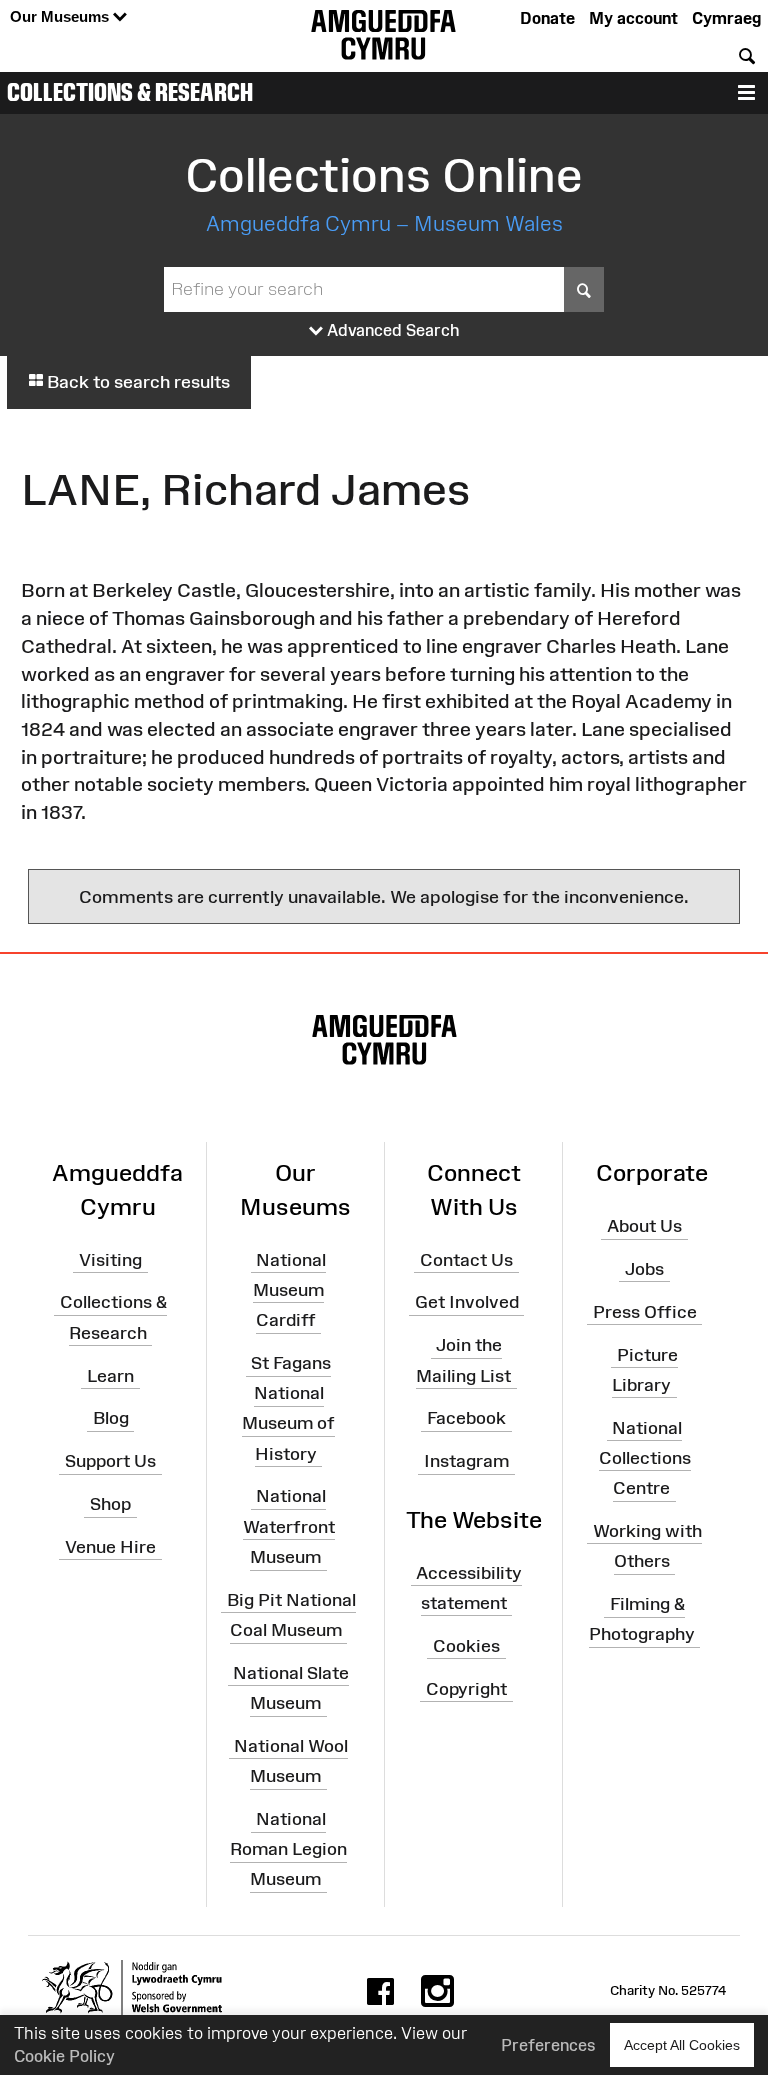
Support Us (110, 1461)
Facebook (466, 1418)
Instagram (466, 1461)
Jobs (644, 1269)
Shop (110, 1504)
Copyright (466, 1688)
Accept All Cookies (682, 2045)
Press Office (645, 1311)
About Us (644, 1226)
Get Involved (467, 1302)
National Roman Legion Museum (288, 1849)
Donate (547, 18)
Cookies (466, 1645)
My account (633, 18)
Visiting (110, 1259)
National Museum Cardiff (289, 1289)
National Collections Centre (645, 1457)
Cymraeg (726, 18)
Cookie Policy (64, 2056)
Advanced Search (391, 330)
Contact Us (466, 1259)
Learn (110, 1375)
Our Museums (61, 16)
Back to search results (136, 382)
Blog (111, 1418)
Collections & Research (130, 92)
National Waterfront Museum (289, 1526)
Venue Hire (110, 1547)
